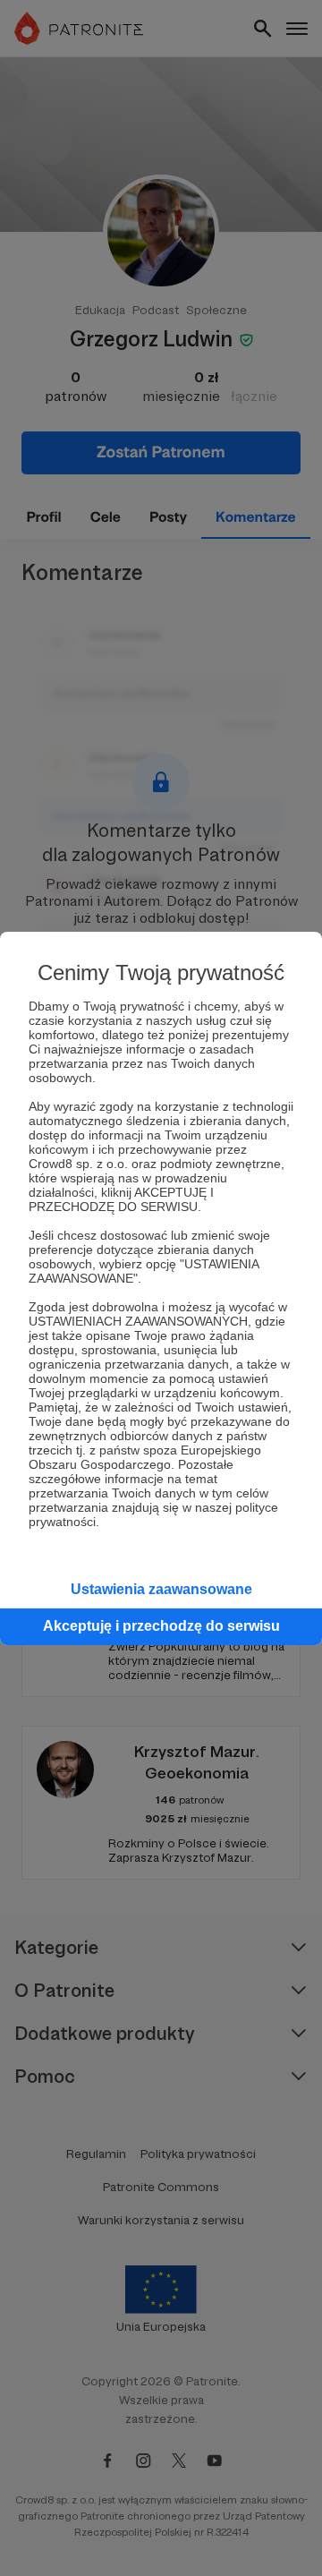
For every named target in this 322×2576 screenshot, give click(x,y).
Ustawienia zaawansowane (161, 1589)
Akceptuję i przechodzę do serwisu (161, 1626)
